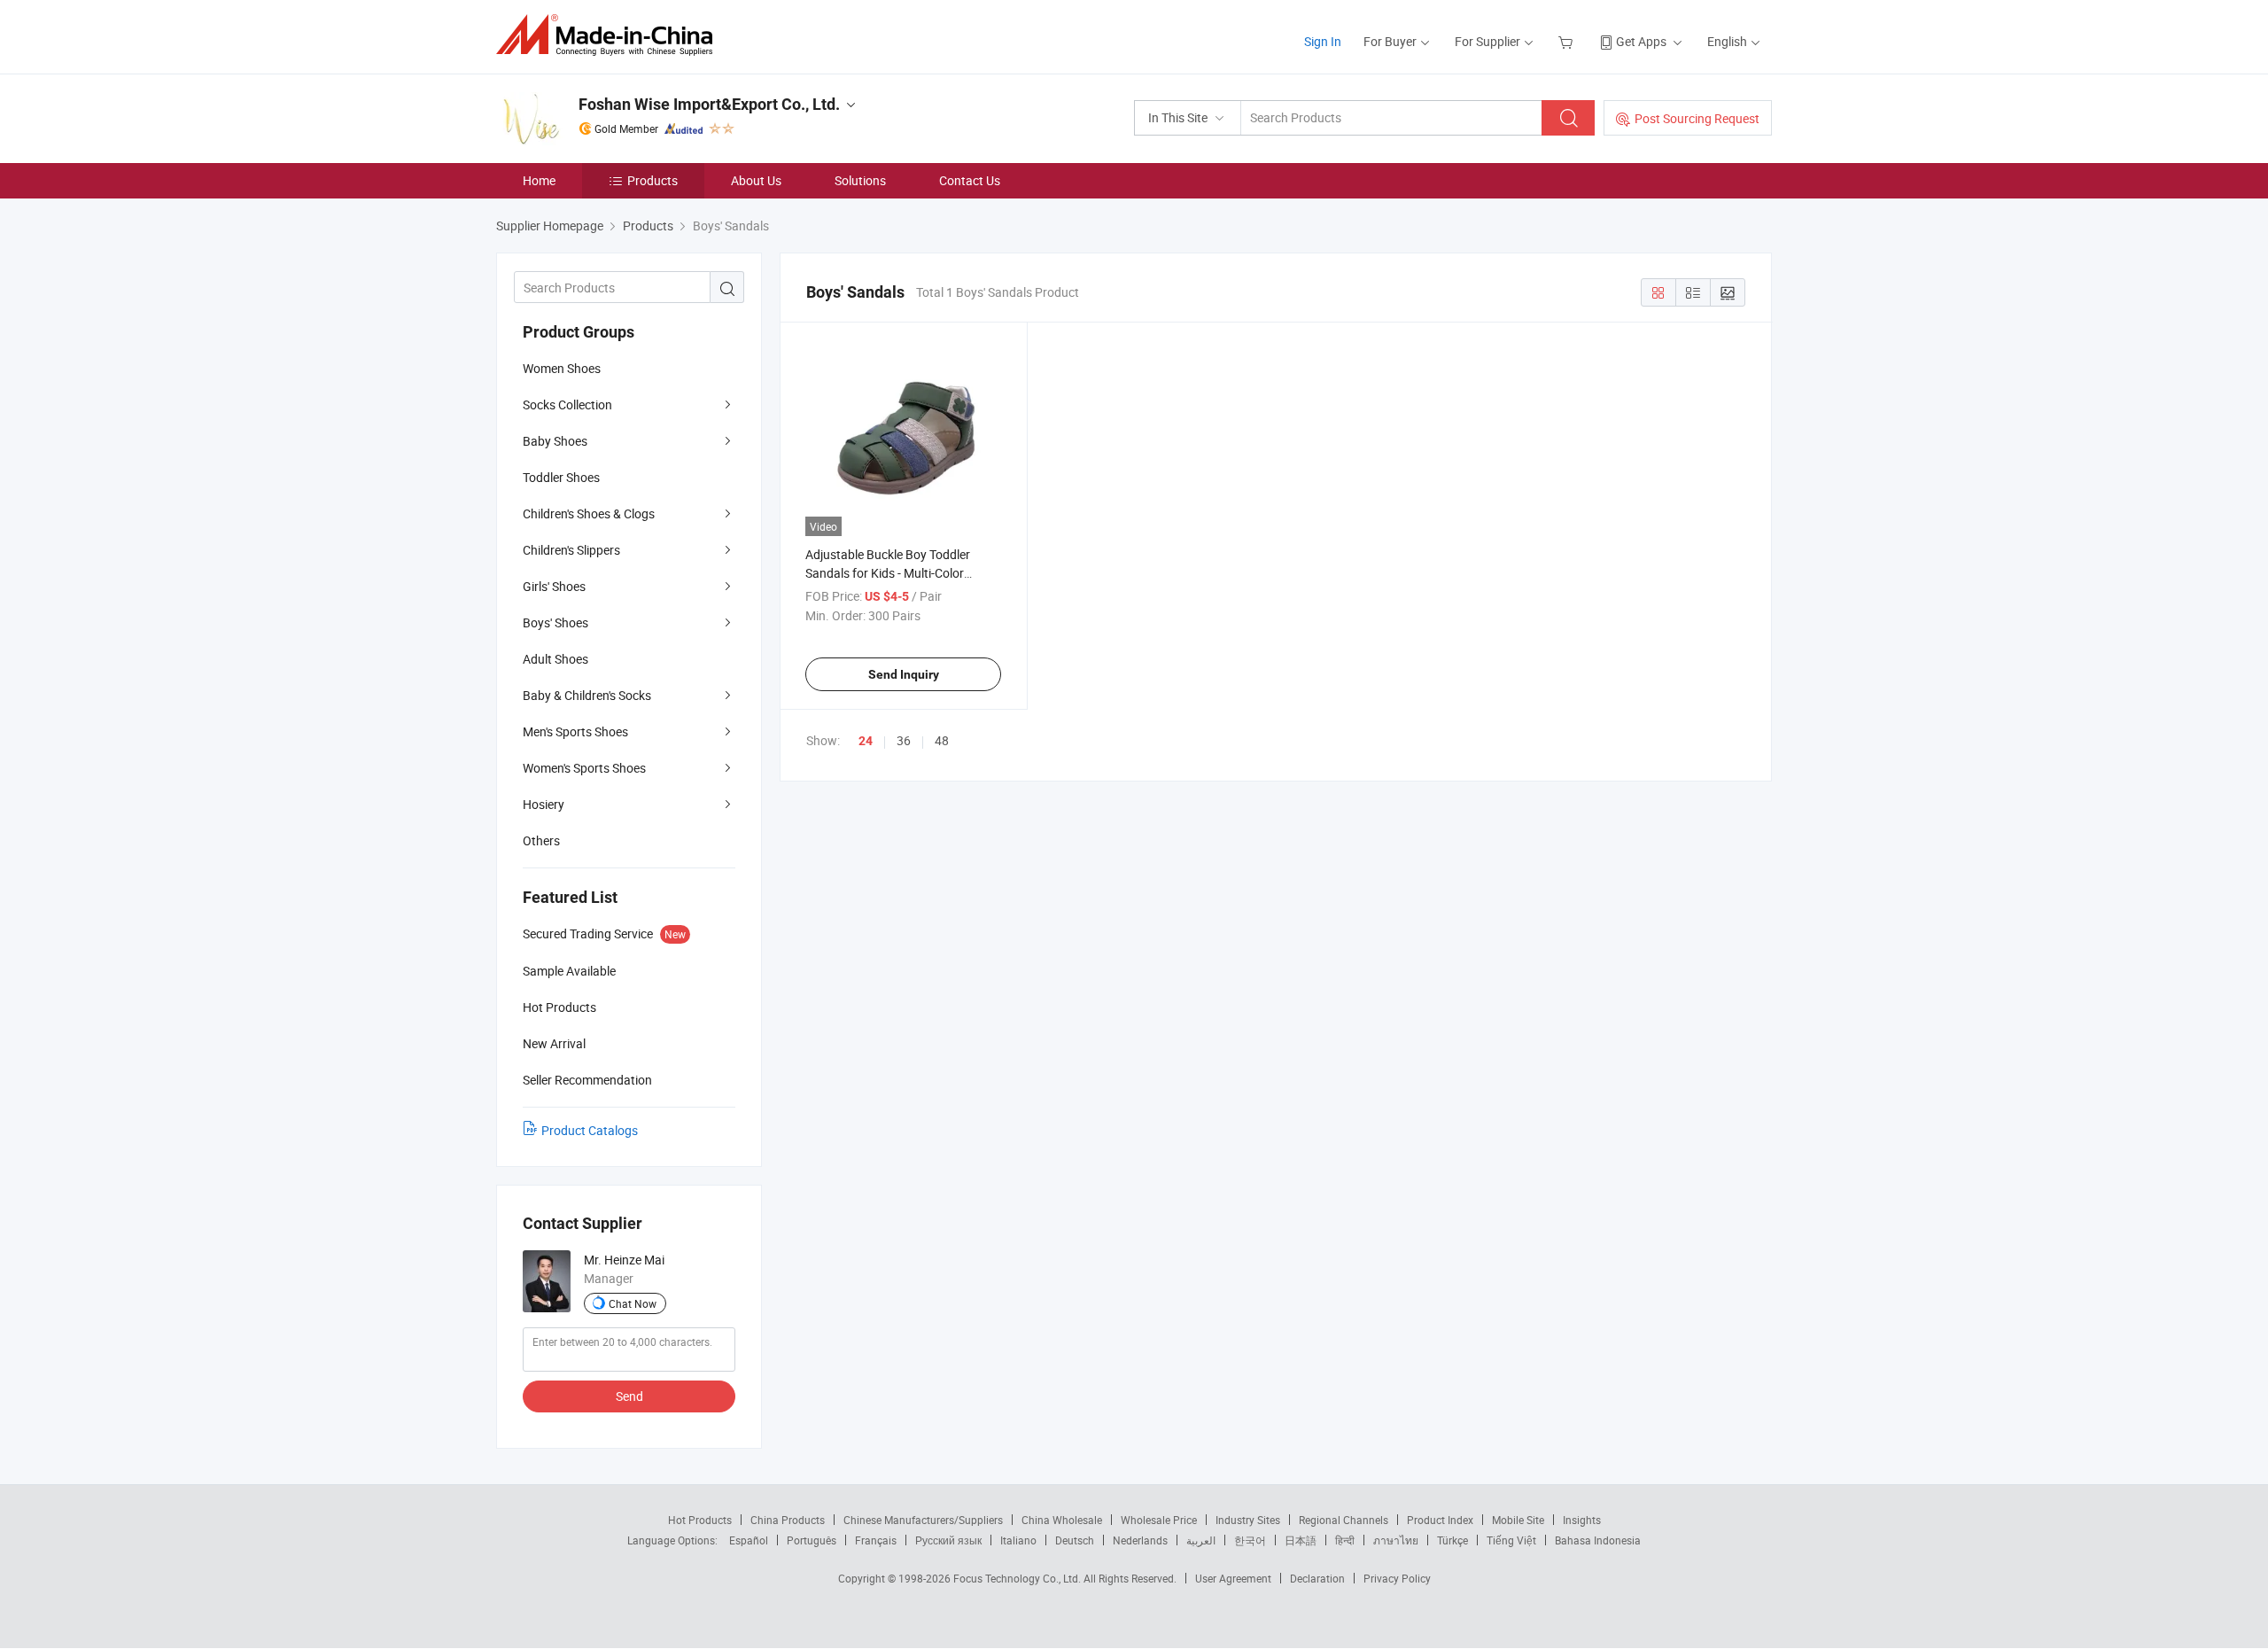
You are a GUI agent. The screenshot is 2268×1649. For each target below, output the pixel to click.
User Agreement (1233, 1578)
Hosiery (544, 804)
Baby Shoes (555, 441)
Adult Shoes (555, 659)
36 (904, 740)
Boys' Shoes (555, 622)
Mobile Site (1518, 1520)
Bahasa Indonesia (1598, 1540)
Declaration (1317, 1578)
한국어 (1250, 1540)
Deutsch (1075, 1540)
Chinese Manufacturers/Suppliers (923, 1520)
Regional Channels (1344, 1520)
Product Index (1440, 1520)
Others (541, 840)
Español (749, 1540)
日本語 (1301, 1540)
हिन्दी (1345, 1540)
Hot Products (700, 1520)
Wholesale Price (1159, 1520)
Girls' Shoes (554, 586)
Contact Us (970, 180)
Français (876, 1540)
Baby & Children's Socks (587, 695)
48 (942, 740)
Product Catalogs (590, 1130)
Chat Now (633, 1303)
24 (866, 741)
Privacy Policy (1397, 1578)
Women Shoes (562, 368)
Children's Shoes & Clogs (589, 513)
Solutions (860, 180)
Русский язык (948, 1540)
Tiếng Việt (1511, 1540)
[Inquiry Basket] (1568, 41)
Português (812, 1540)
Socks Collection (567, 404)
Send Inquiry (904, 674)
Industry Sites (1248, 1520)
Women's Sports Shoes (584, 768)
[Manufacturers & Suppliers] (610, 35)
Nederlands (1140, 1540)
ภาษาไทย (1396, 1540)
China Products (788, 1520)
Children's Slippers (571, 550)
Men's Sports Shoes (575, 731)
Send (629, 1396)
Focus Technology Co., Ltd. (1018, 1578)
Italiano (1018, 1540)
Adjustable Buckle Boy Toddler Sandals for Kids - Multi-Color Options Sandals (888, 573)
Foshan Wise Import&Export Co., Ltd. (709, 104)
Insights (1582, 1520)
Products (652, 180)
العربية (1201, 1540)
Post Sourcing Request (1697, 118)
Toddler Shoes (561, 477)
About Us (756, 180)
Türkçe (1452, 1540)
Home (539, 180)
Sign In (1323, 41)
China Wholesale (1062, 1520)
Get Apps (1641, 41)
